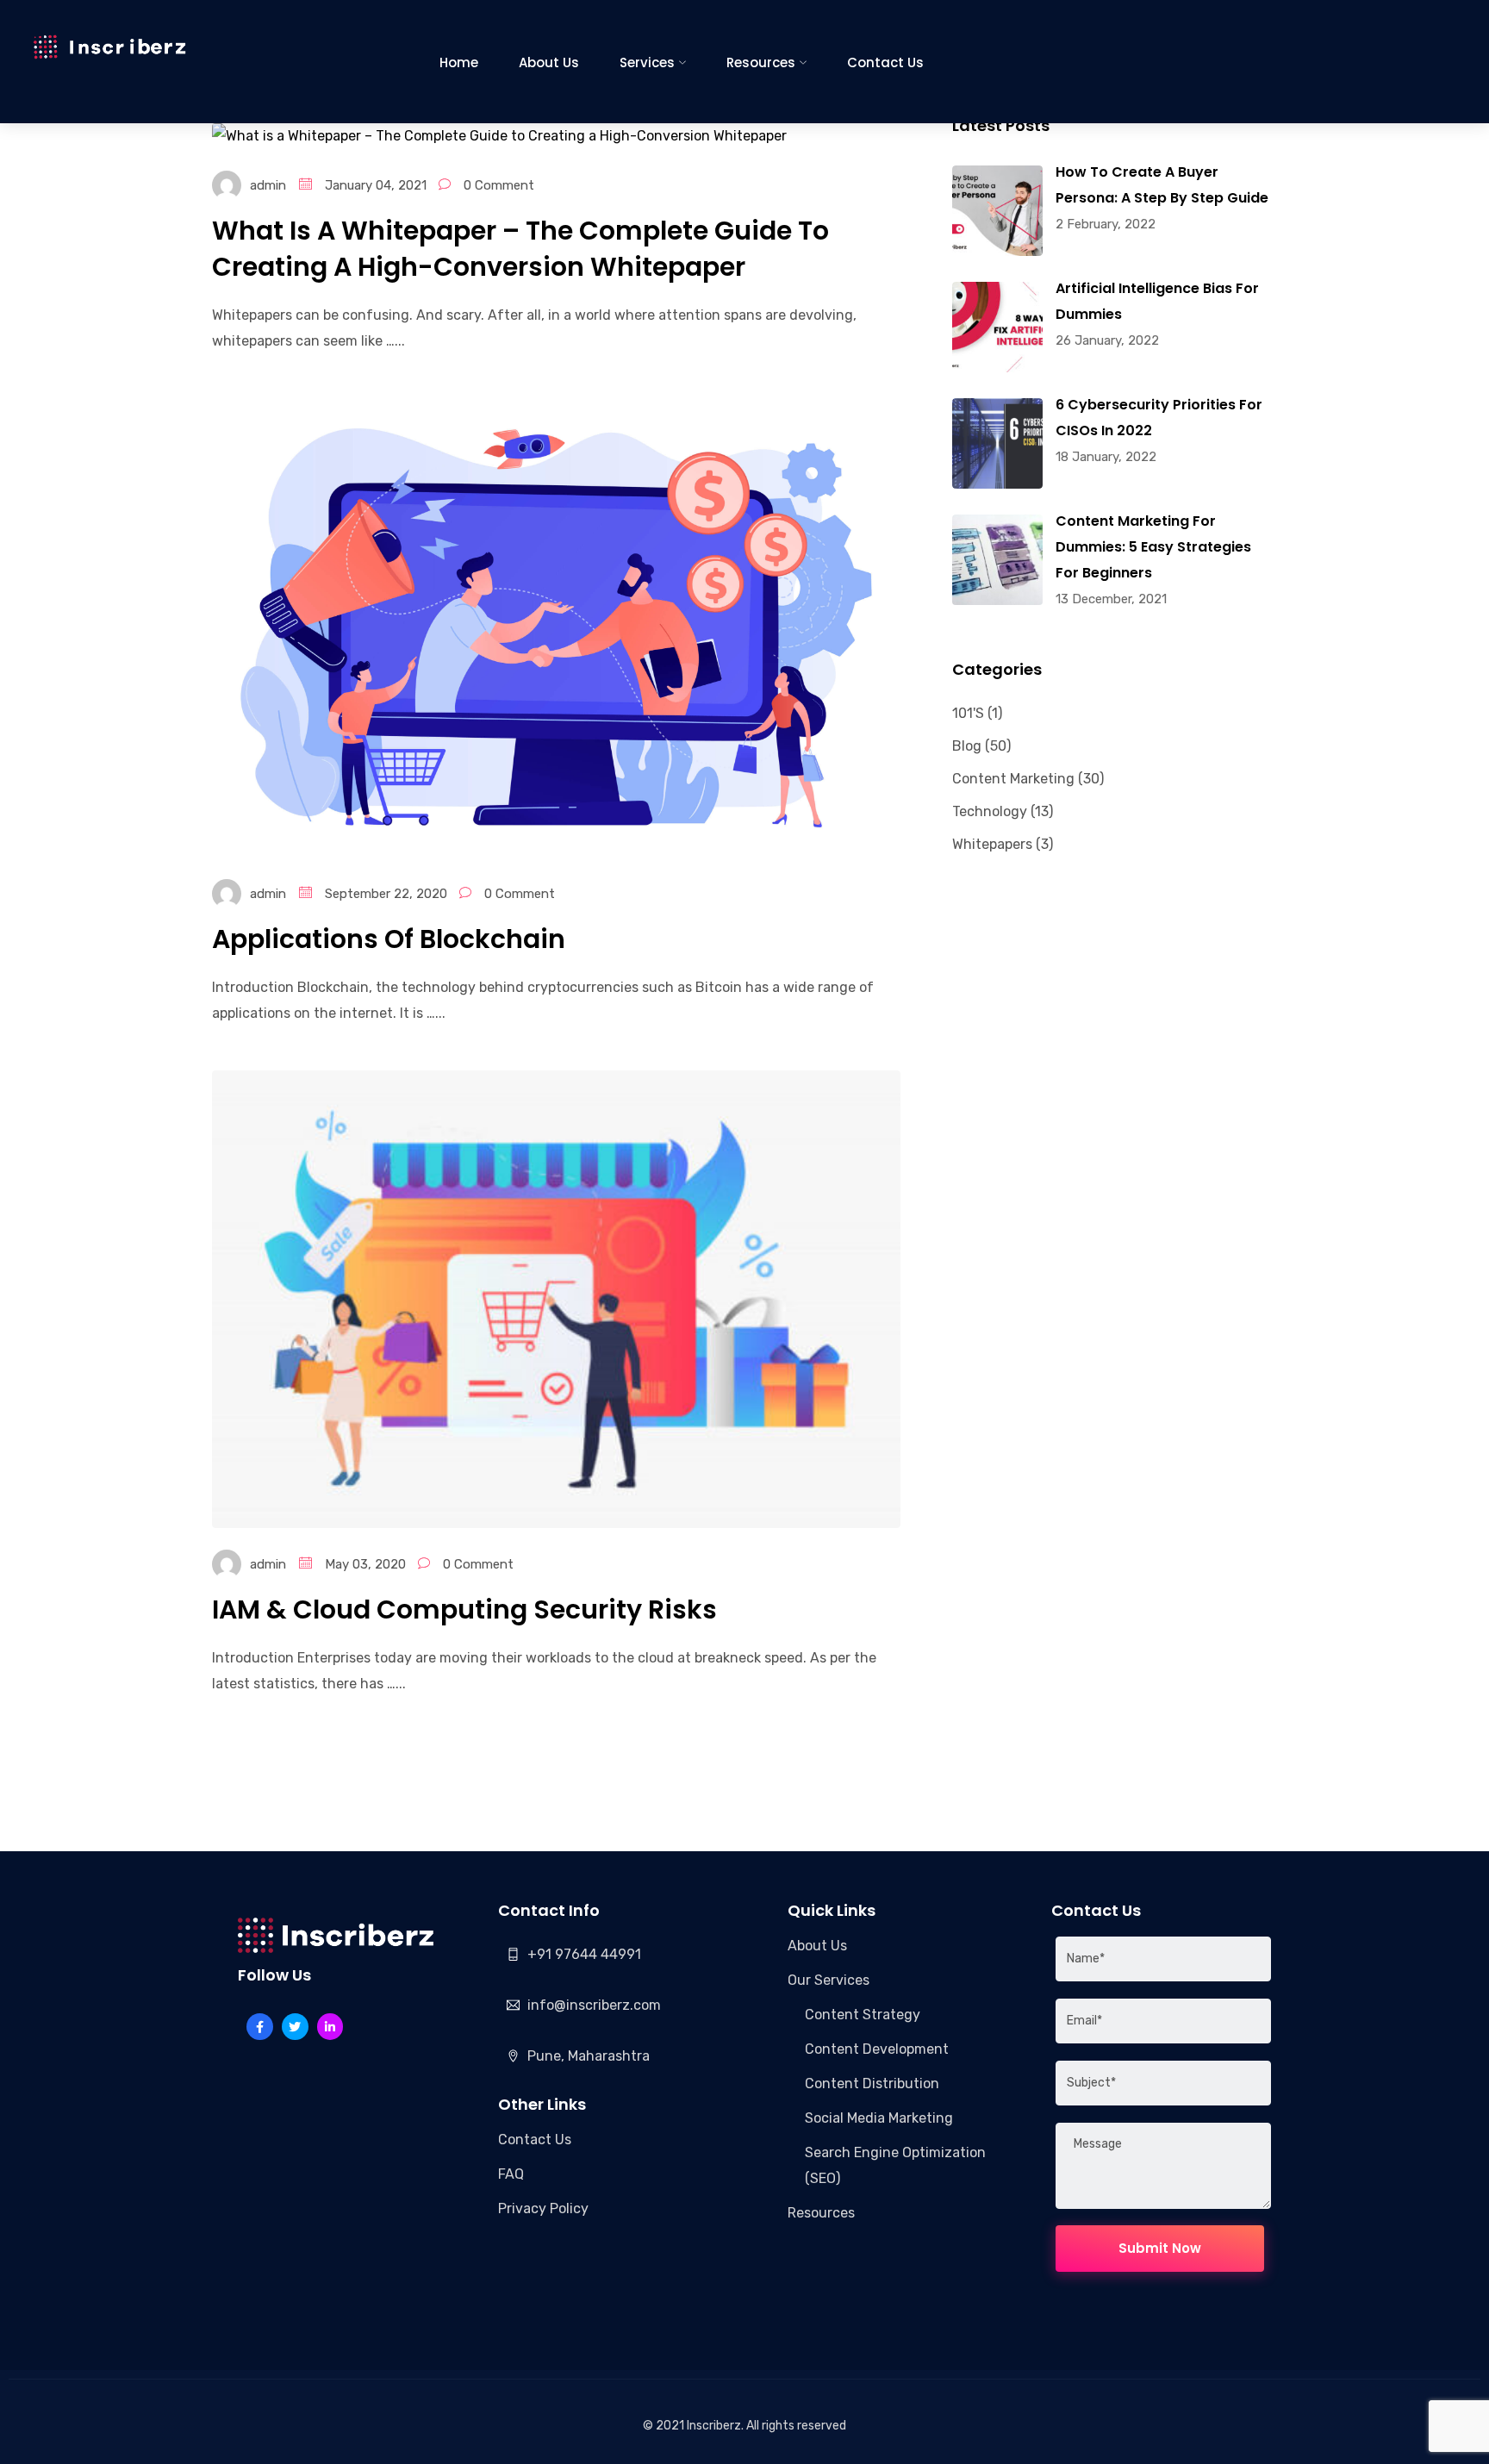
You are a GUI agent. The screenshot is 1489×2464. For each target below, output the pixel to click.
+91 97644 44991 (584, 1954)
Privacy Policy (543, 2208)
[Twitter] (295, 2027)
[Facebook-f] (260, 2027)
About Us (549, 62)
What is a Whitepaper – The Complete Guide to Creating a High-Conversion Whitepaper (520, 249)
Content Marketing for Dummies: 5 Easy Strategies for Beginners (1153, 547)
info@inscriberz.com (594, 2005)
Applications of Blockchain (389, 939)
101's (968, 713)
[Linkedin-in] (330, 2027)
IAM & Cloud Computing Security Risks (464, 1609)
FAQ (511, 2174)
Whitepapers (992, 844)
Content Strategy (863, 2015)
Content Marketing (1013, 779)
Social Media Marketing (879, 2118)
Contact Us (885, 62)
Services (647, 62)
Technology (990, 811)
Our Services (829, 1980)
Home (459, 62)
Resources (761, 62)
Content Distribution (872, 2083)
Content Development (877, 2049)
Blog (967, 746)
